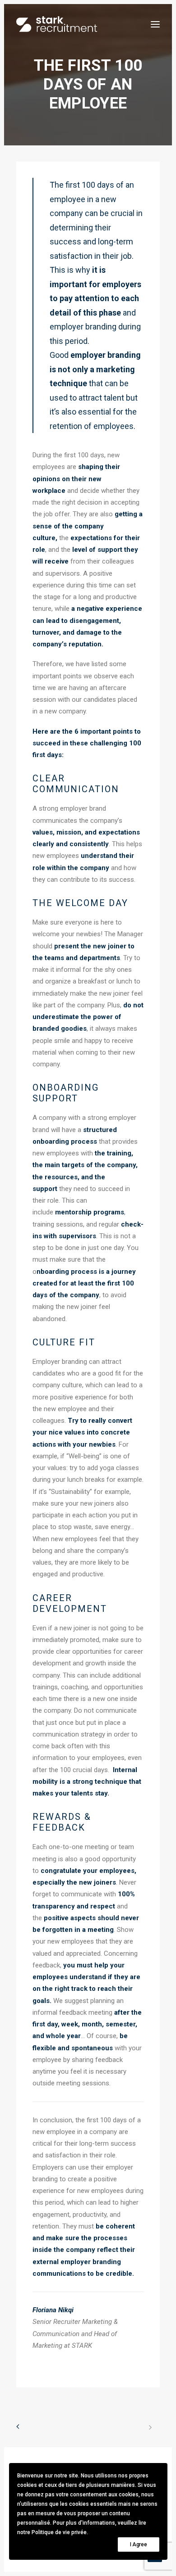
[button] (155, 24)
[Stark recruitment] (57, 24)
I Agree (139, 2544)
